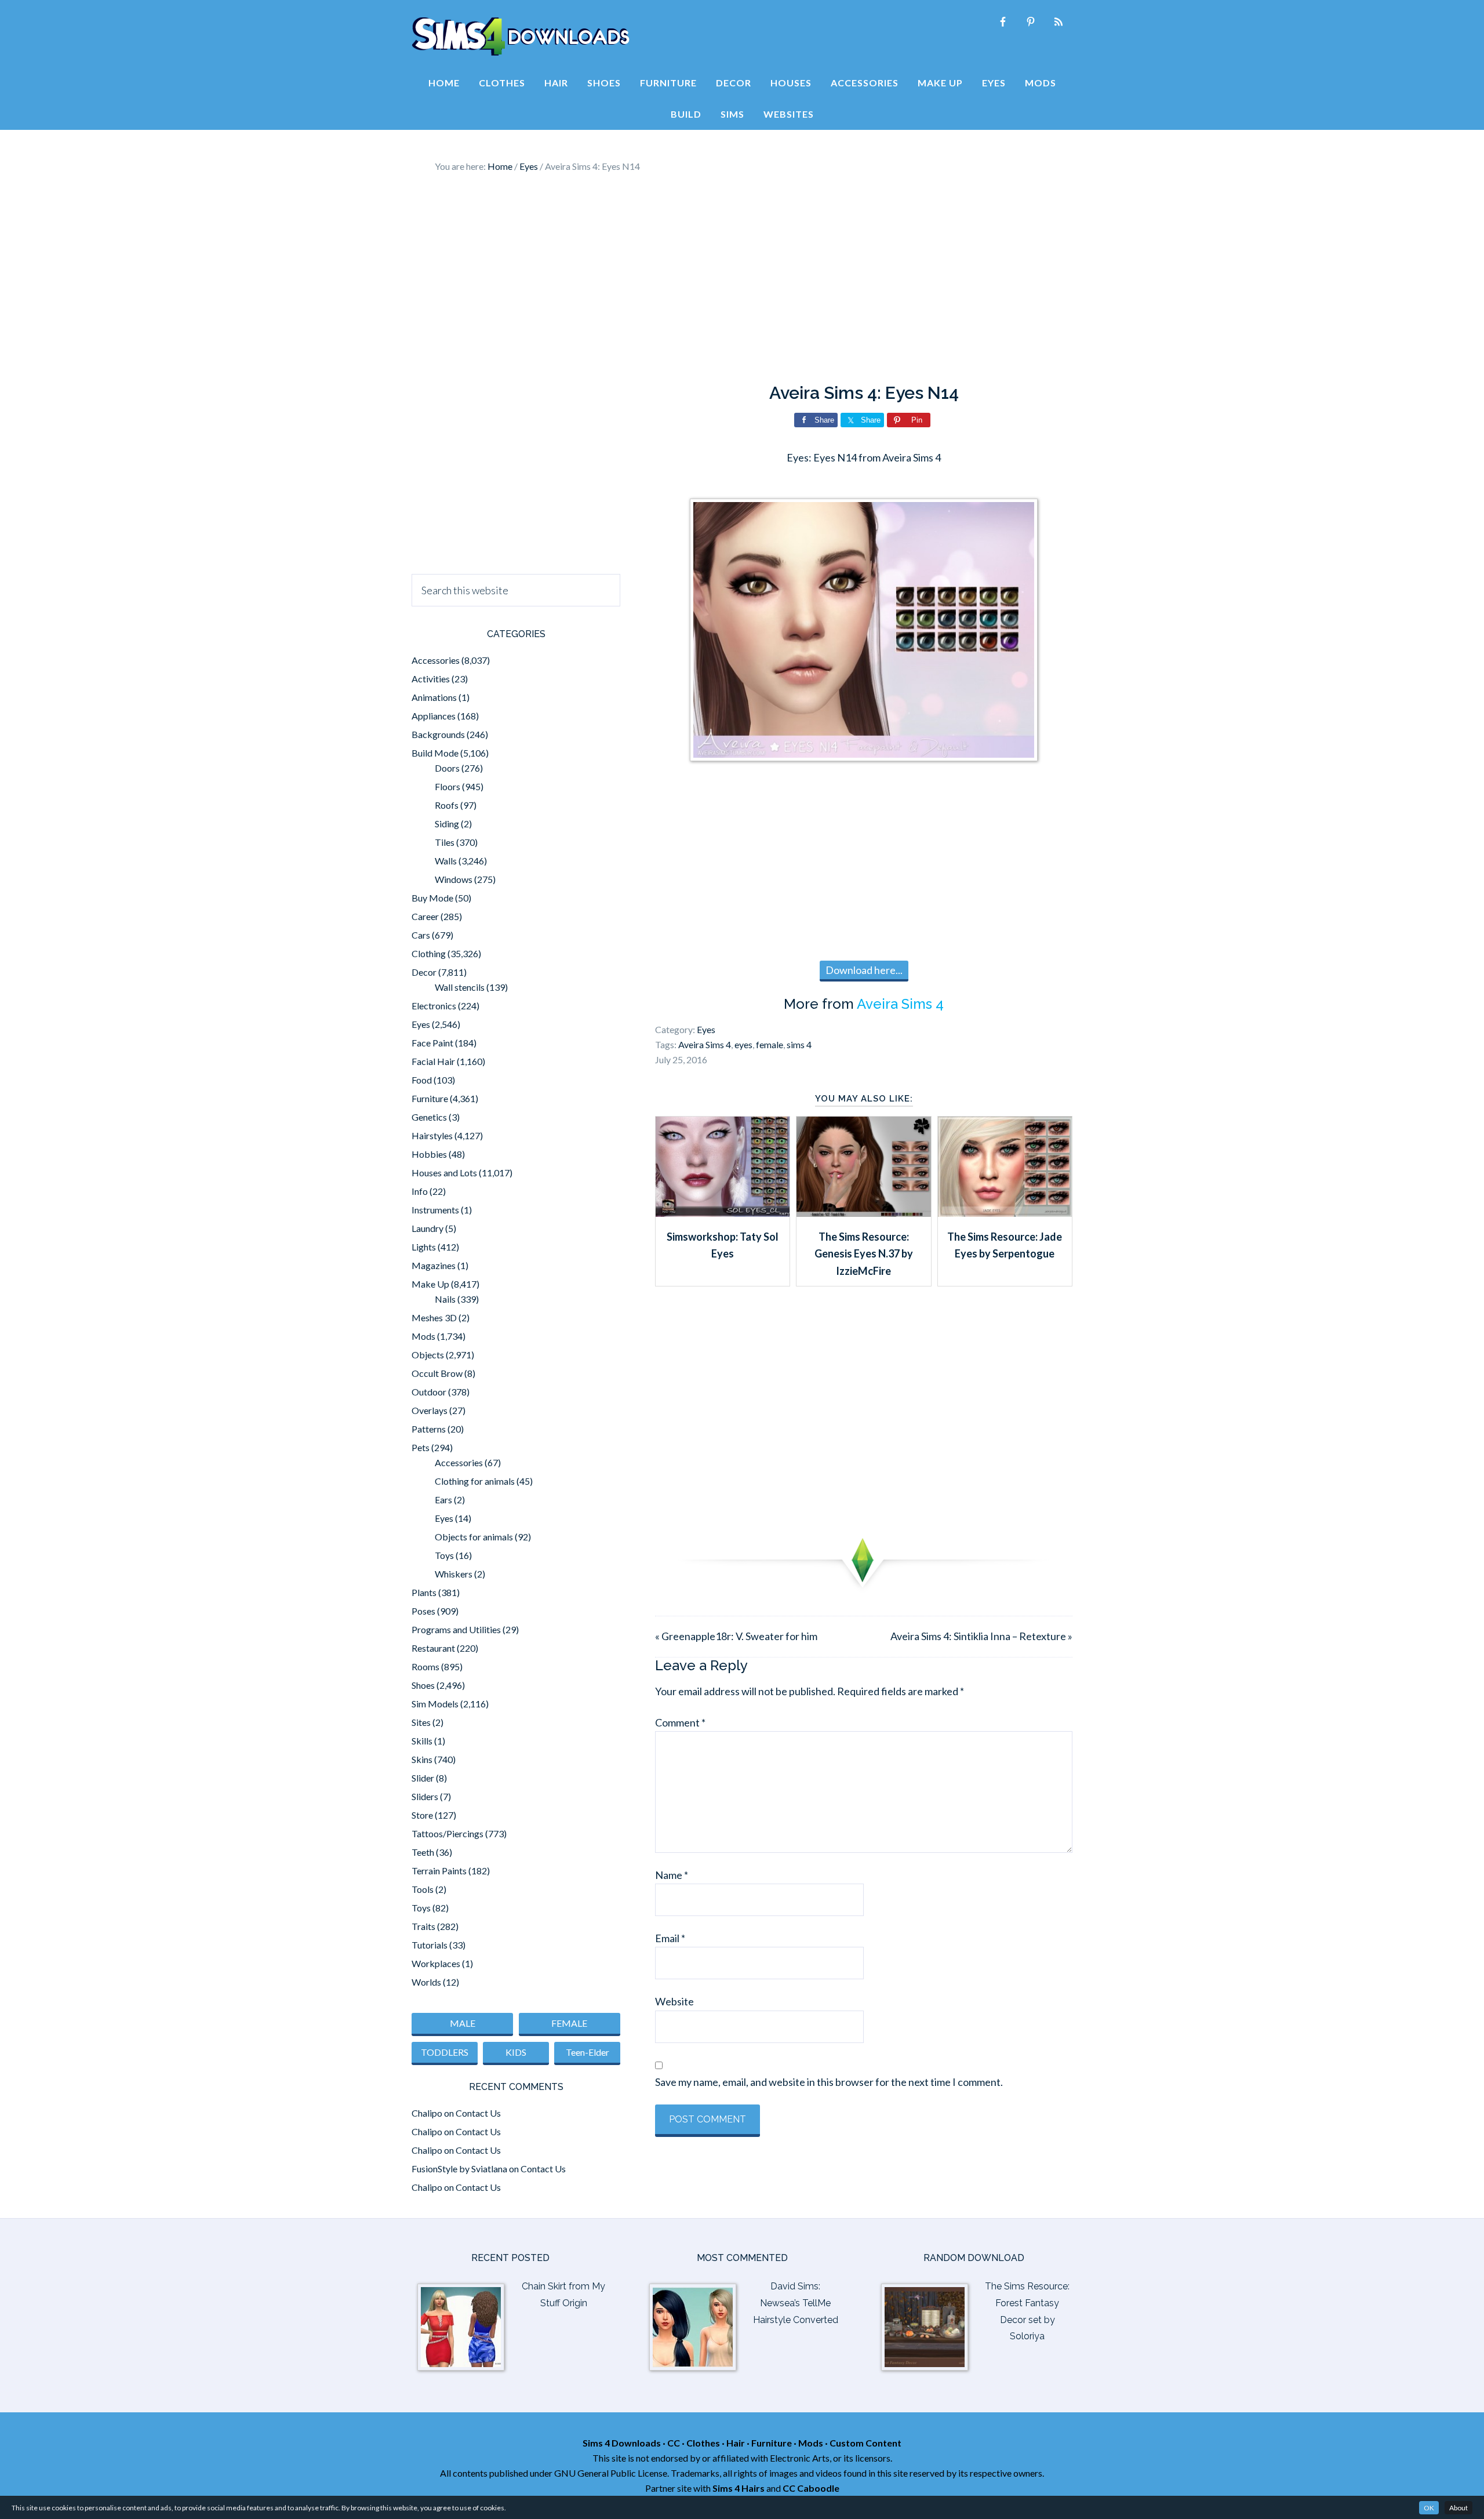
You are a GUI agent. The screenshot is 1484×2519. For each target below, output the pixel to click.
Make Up (430, 1284)
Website (674, 2001)
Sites (421, 1722)
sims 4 (799, 1044)
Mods (423, 1336)
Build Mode (435, 753)
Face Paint (432, 1043)
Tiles (445, 842)
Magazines (434, 1265)
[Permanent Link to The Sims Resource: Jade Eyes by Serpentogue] (1005, 1213)
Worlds (426, 1982)
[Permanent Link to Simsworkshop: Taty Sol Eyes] (723, 1213)
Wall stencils (460, 987)
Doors (447, 768)
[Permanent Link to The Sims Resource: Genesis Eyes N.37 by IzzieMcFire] (863, 1213)
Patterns (429, 1429)
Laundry (428, 1228)
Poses (423, 1611)
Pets (421, 1447)
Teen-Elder (588, 2052)
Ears (443, 1500)
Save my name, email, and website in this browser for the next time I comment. (829, 2082)
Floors (448, 786)
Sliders (425, 1796)
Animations (434, 697)
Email (670, 1938)
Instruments (435, 1210)
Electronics (434, 1006)
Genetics (429, 1117)
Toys (444, 1555)
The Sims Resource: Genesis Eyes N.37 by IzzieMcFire (864, 1254)
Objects (428, 1355)
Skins (422, 1759)
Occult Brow (437, 1373)
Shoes (423, 1685)
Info (420, 1191)
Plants (424, 1592)
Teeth (423, 1852)
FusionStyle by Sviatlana (459, 2169)
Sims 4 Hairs (739, 2488)
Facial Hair (433, 1061)
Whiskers (454, 1574)
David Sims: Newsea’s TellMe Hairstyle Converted (796, 2303)
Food (422, 1080)
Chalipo (427, 2113)
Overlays (430, 1410)
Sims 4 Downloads (521, 37)
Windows (454, 879)
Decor (424, 972)
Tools (423, 1889)
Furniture (430, 1098)
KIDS (516, 2052)
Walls (446, 861)
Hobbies (429, 1154)
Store (422, 1815)
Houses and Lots (444, 1173)
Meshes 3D (434, 1317)
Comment (680, 1722)
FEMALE (569, 2023)
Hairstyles (432, 1135)
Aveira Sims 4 (900, 1004)
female (770, 1044)
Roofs (447, 805)
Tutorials (430, 1945)
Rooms (425, 1666)
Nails (445, 1299)
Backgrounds (438, 734)
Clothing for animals (475, 1481)
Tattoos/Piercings (448, 1833)
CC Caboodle (811, 2488)
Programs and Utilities (456, 1629)
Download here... (864, 970)
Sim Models (435, 1704)
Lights (424, 1247)
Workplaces (436, 1963)
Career (425, 916)
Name (672, 1875)
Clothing (429, 953)
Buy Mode (432, 898)
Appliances (434, 716)
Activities (431, 679)
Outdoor (429, 1392)
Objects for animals (474, 1537)
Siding (447, 824)
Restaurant (433, 1648)
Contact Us (478, 2113)
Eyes (706, 1029)
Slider (423, 1778)
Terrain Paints (439, 1871)
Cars (421, 935)
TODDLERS (445, 2052)
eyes (743, 1044)
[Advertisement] (742, 278)
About (1458, 2508)
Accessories (436, 660)
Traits (423, 1926)
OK (1429, 2508)
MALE (463, 2023)
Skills (422, 1741)
